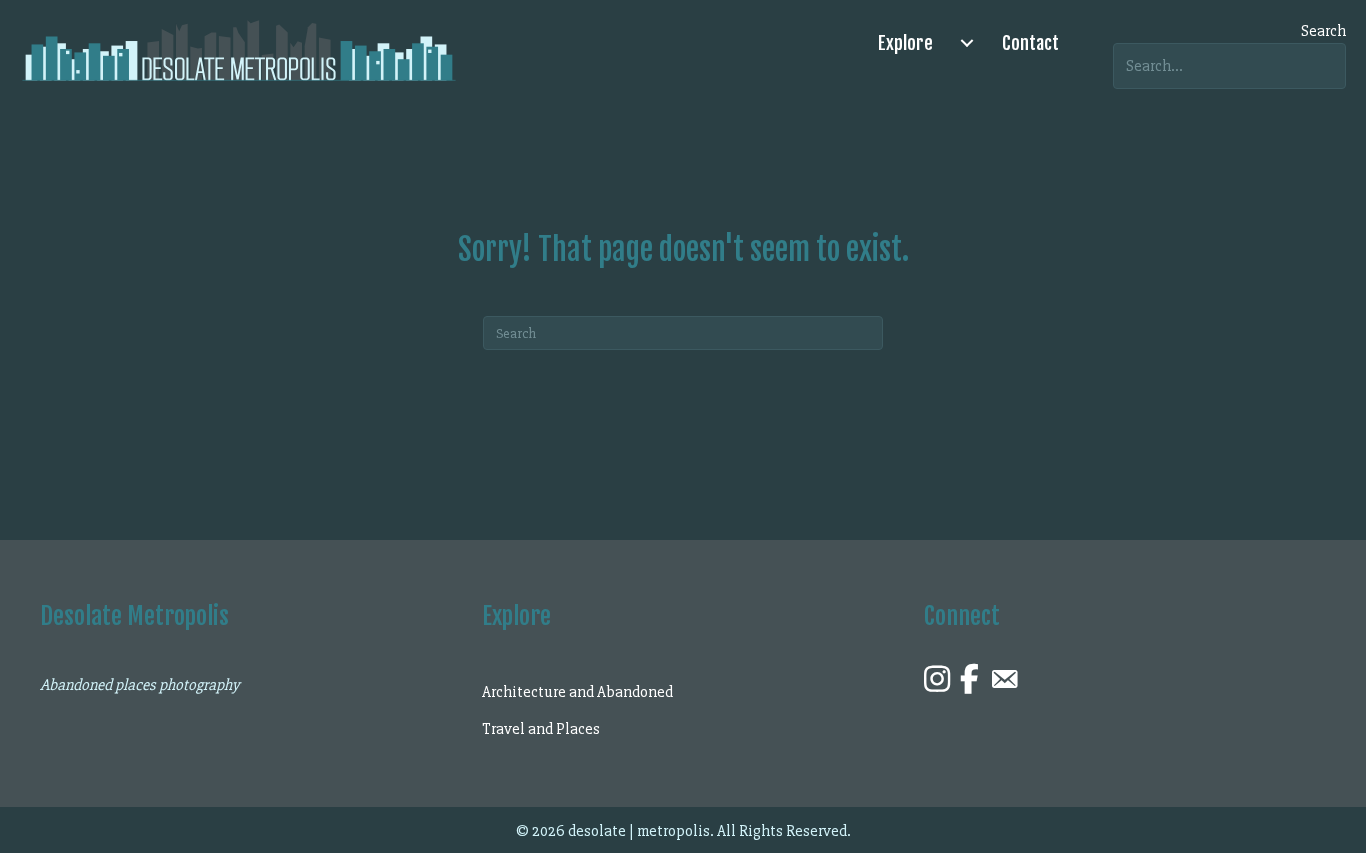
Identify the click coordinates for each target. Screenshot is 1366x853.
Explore (905, 43)
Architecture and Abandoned (577, 692)
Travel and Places (541, 729)
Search (1323, 31)
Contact (1030, 43)
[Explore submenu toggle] (967, 43)
